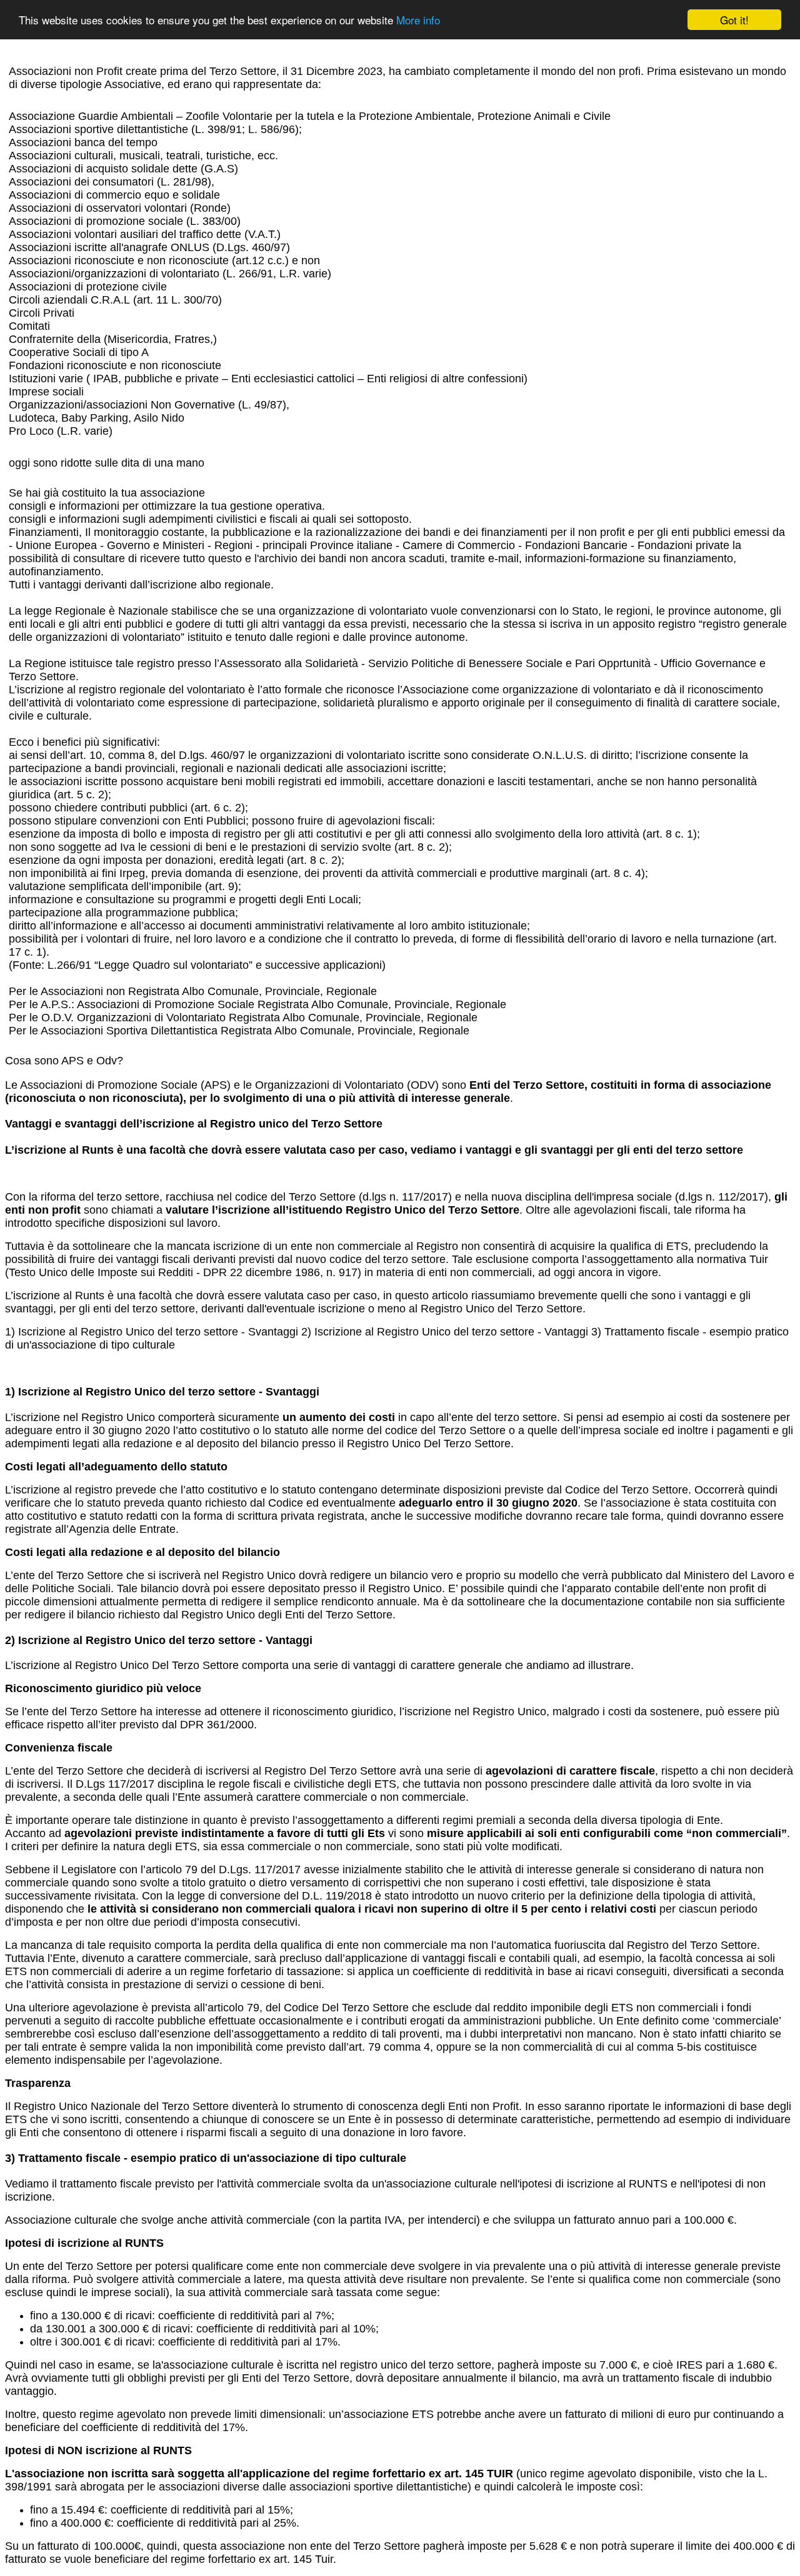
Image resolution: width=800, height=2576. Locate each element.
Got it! (734, 20)
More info (418, 20)
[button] (400, 1067)
